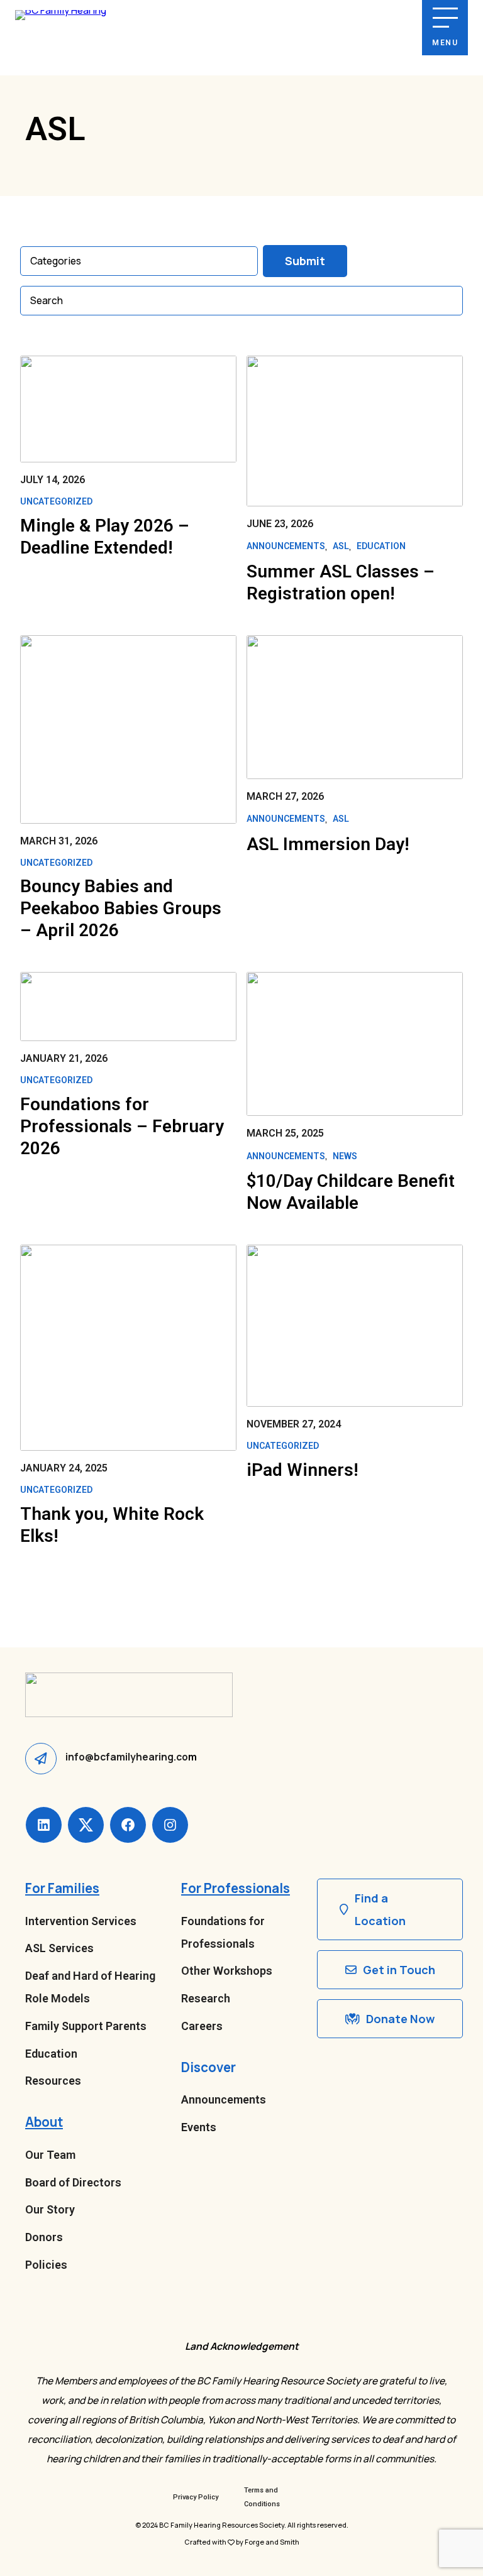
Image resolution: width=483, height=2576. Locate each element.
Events (199, 2127)
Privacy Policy (196, 2497)
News (345, 1156)
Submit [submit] (305, 261)
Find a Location (380, 1909)
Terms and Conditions (262, 2497)
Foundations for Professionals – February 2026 (122, 1126)
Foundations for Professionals (223, 1932)
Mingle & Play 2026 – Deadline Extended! (105, 537)
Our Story (50, 2209)
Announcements (286, 546)
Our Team (50, 2155)
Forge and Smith (272, 2542)
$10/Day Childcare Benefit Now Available (351, 1192)
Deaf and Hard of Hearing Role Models (90, 1987)
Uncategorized (56, 501)
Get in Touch (399, 1970)
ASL (341, 546)
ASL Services (59, 1948)
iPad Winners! (303, 1470)
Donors (44, 2237)
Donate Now (400, 2019)
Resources (53, 2081)
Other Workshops (227, 1971)
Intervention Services (81, 1921)
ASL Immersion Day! (328, 844)
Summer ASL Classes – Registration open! (341, 582)
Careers (202, 2026)
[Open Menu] (445, 18)
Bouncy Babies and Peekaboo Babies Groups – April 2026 (121, 908)
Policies (46, 2265)
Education (381, 546)
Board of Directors (73, 2182)
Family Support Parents (86, 2026)
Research (206, 1998)
